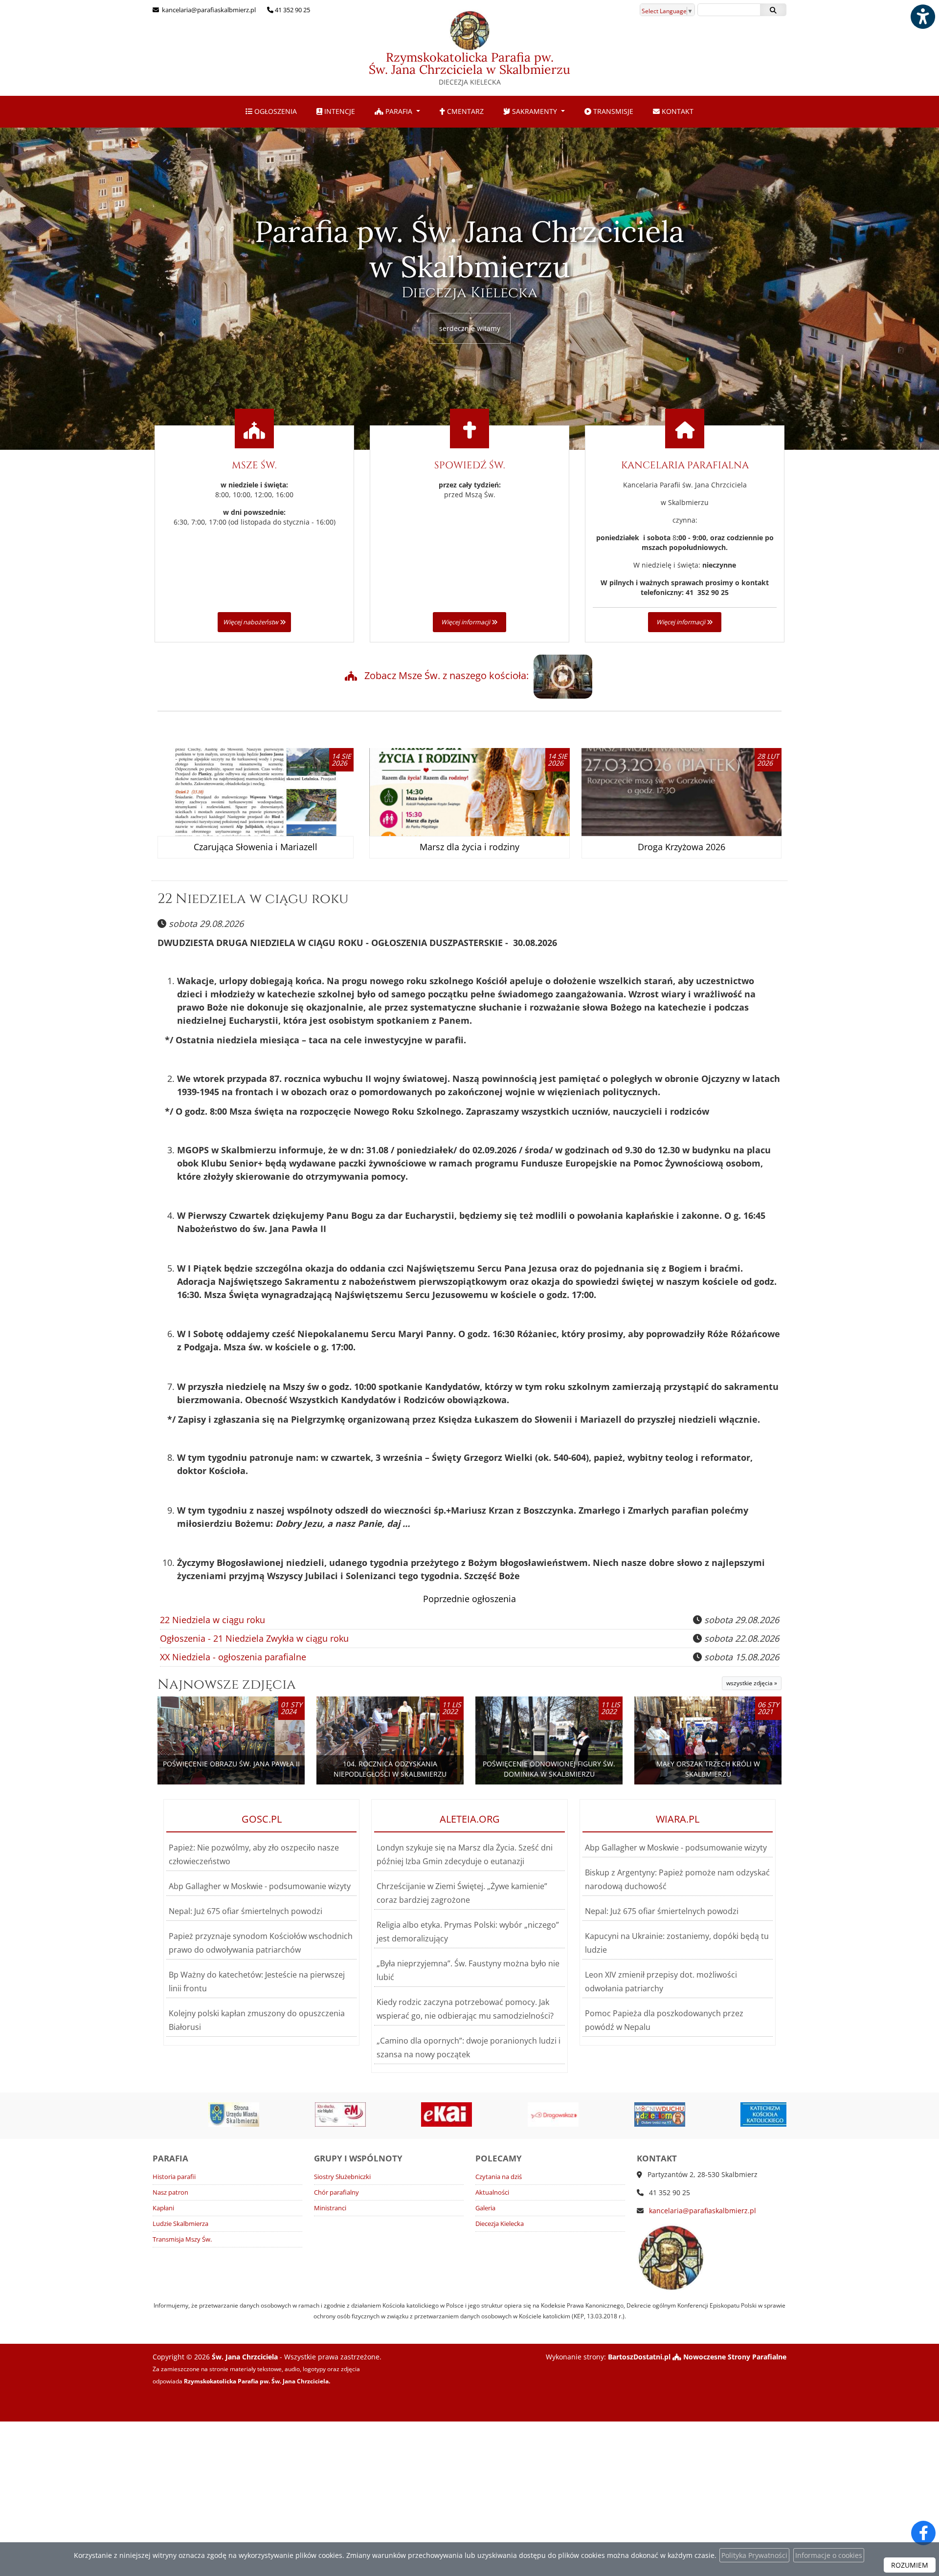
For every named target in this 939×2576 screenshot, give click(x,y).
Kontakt (677, 111)
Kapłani (163, 2208)
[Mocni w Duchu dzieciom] (604, 2114)
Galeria (485, 2208)
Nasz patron (170, 2192)
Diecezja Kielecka (500, 2224)
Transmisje (612, 111)
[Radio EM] (285, 2114)
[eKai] (391, 2114)
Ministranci (330, 2208)
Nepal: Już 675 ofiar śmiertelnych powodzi (246, 1911)
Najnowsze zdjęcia (227, 1684)
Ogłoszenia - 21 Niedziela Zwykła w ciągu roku (254, 1638)
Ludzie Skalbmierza (180, 2224)
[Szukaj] (773, 10)
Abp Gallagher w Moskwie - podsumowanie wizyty (260, 1886)
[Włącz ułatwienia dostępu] (922, 17)
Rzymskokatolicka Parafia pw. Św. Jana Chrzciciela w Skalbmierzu (469, 68)
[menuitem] (271, 112)
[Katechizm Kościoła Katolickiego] (711, 2114)
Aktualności (492, 2192)
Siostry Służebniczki (342, 2177)
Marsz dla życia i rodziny (469, 847)
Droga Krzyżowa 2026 (682, 847)
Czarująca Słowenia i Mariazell (256, 847)
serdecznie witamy (470, 328)
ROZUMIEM (910, 2565)
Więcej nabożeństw (251, 622)
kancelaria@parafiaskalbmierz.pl (208, 10)
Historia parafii (174, 2177)
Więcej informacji (466, 622)
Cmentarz (464, 111)
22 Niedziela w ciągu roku (253, 899)
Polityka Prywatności (754, 2555)
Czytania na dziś (499, 2177)
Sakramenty (535, 111)
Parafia (399, 111)
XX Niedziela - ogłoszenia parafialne (233, 1657)
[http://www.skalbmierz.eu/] (179, 2114)
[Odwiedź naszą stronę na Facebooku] (923, 2533)
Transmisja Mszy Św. (182, 2239)
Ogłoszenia (275, 111)
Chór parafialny (336, 2192)
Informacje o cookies (829, 2555)
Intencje (339, 111)
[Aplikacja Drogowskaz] (498, 2114)
